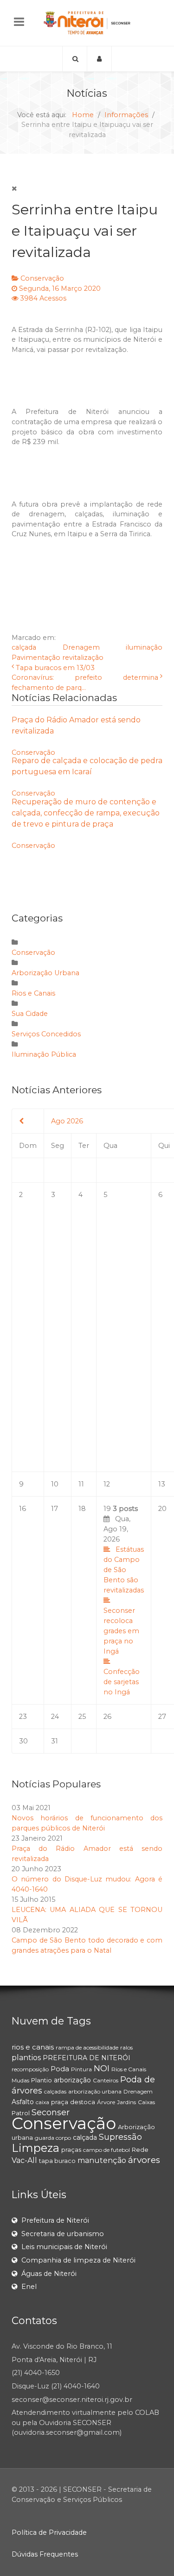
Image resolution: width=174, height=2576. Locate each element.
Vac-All (24, 2160)
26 (107, 1717)
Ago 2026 (67, 1121)
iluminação (144, 647)
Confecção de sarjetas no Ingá (122, 1682)
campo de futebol (106, 2150)
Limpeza (35, 2148)
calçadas (55, 2091)
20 (162, 1509)
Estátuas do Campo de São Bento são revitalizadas (124, 1570)
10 (55, 1484)
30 (23, 1741)
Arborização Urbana (45, 973)
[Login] (100, 59)
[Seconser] (87, 23)
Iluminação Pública (44, 1054)
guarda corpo (53, 2138)
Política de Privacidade (49, 2532)
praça (60, 2102)
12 (107, 1484)
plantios (26, 2058)
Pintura (81, 2069)
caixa (42, 2102)
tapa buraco (57, 2161)
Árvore (106, 2102)
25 (82, 1717)
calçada (24, 647)
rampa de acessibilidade (87, 2047)
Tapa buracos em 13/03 (55, 668)
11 (81, 1484)
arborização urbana (95, 2091)
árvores (144, 2160)
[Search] (75, 59)
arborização (72, 2080)
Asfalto (23, 2102)
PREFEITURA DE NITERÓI (87, 2058)
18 (82, 1509)
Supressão (120, 2137)
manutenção (102, 2160)
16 (23, 1509)
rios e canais (33, 2047)
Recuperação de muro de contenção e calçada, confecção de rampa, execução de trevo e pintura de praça (86, 813)
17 (55, 1509)
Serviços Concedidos (46, 1034)
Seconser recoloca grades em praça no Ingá (121, 1631)
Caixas (146, 2102)
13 (162, 1484)
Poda (60, 2069)
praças (71, 2150)
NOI (102, 2068)
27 (162, 1717)
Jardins (126, 2102)
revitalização (83, 658)
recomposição (30, 2069)
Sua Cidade (30, 1014)
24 (55, 1717)
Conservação (42, 278)
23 (23, 1717)
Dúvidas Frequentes (45, 2554)
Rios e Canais (33, 993)
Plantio (42, 2080)
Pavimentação (36, 658)
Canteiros (106, 2080)
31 (55, 1741)
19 (124, 1600)
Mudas (20, 2080)
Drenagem (81, 647)
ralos (126, 2047)
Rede (140, 2150)
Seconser (51, 2112)
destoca (83, 2102)
